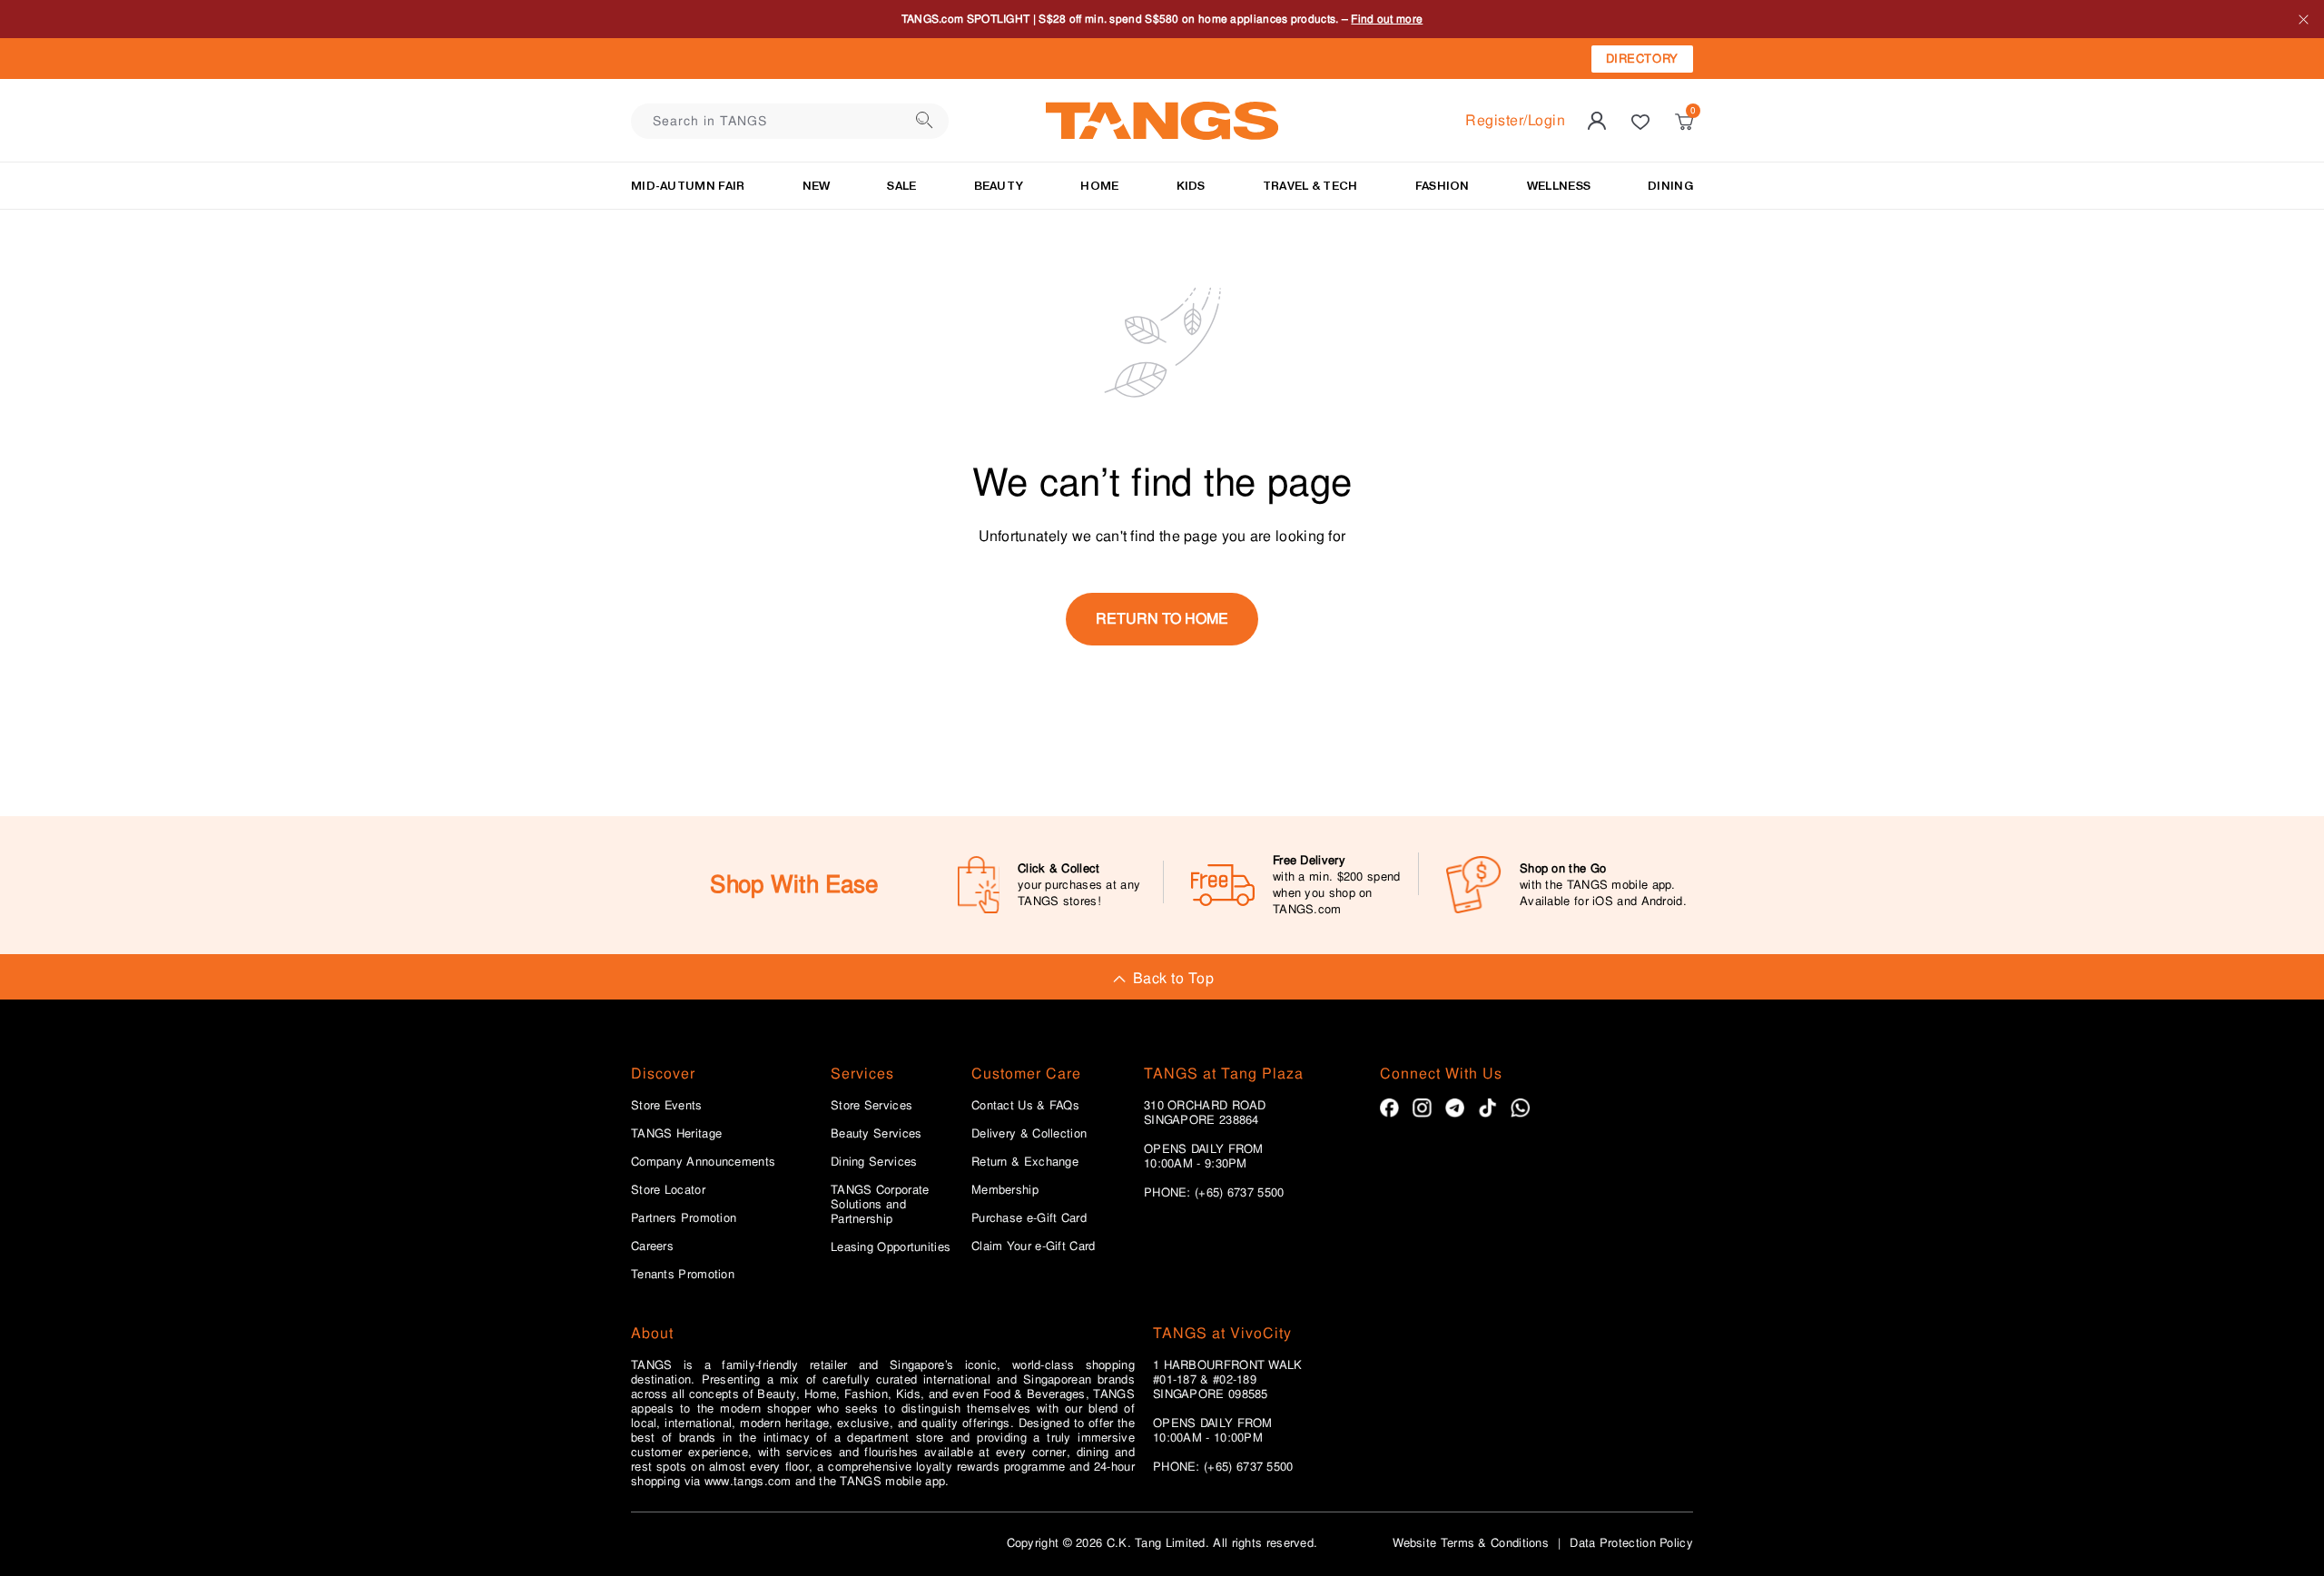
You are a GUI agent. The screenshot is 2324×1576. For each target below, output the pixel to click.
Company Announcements (703, 1162)
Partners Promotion (684, 1218)
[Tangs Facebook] (1389, 1108)
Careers (652, 1246)
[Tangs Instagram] (1422, 1108)
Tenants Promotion (683, 1275)
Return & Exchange (1025, 1162)
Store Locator (668, 1190)
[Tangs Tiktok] (1487, 1108)
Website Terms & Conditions (1471, 1543)
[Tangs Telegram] (1455, 1108)
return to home (1162, 619)
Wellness (1559, 186)
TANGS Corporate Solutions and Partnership (880, 1205)
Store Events (667, 1106)
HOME (1099, 186)
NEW (817, 186)
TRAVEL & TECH (1310, 186)
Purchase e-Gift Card (1029, 1218)
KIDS (1191, 186)
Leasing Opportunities (891, 1247)
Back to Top (1173, 978)
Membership (1005, 1190)
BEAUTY (999, 186)
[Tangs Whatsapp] (1520, 1108)
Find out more (1445, 20)
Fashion (1443, 186)
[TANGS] (1162, 121)
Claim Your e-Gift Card (1034, 1246)
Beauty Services (876, 1134)
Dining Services (874, 1162)
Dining (1670, 186)
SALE (901, 186)
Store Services (871, 1106)
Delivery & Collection (1029, 1134)
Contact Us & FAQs (1025, 1106)
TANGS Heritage (676, 1134)
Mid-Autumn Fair (688, 186)
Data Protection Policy (1631, 1543)
